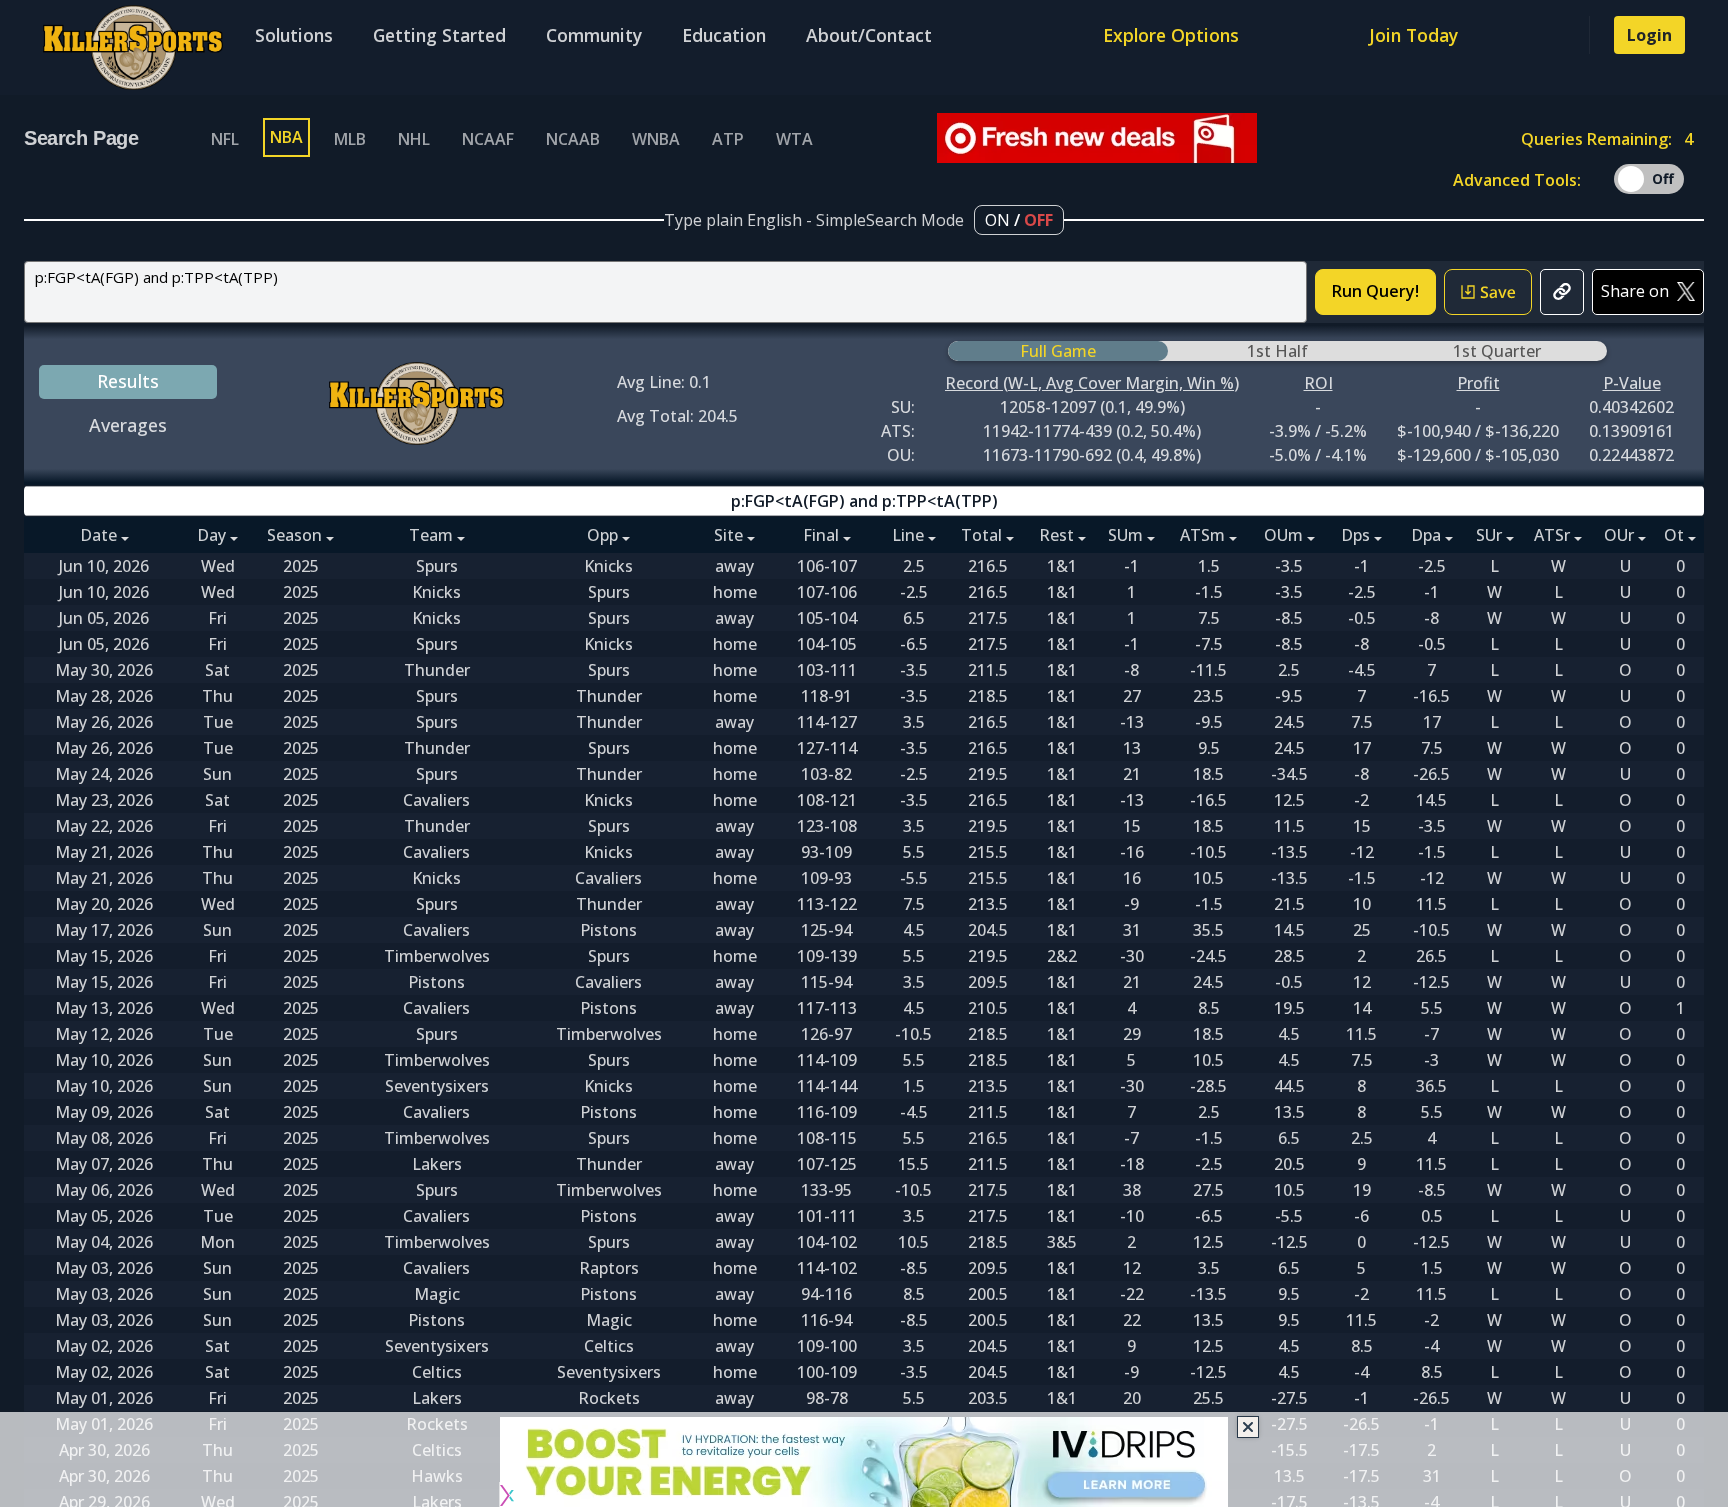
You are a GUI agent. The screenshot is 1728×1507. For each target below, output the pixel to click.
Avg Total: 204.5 (677, 416)
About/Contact (869, 35)
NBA (286, 137)
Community (594, 35)
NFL (225, 139)
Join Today (1413, 35)
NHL (414, 139)
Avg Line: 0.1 (664, 382)
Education (724, 35)
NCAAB (573, 139)
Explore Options (1171, 35)
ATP (728, 139)
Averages (128, 425)
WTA (794, 139)
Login (1649, 35)
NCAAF (488, 139)
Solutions (294, 35)
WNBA (656, 139)
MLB (350, 139)
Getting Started (439, 35)
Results (128, 381)
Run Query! (1375, 291)
